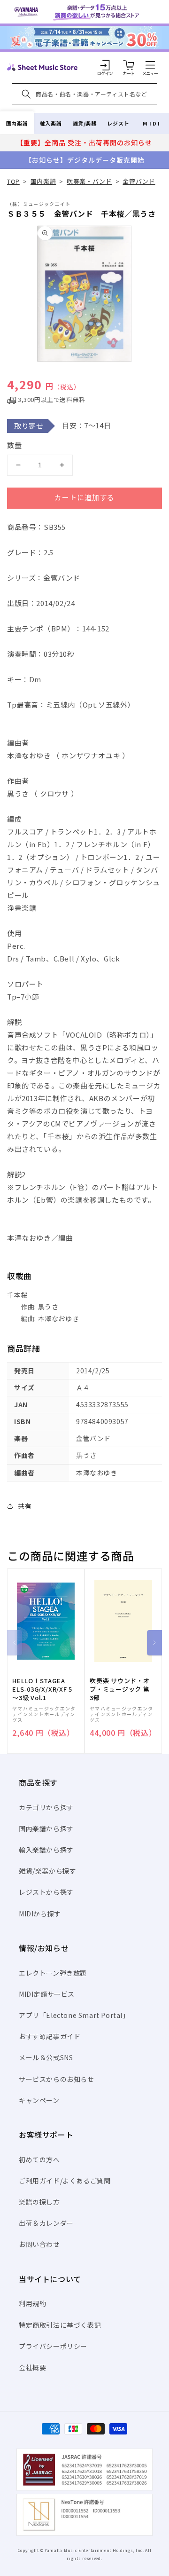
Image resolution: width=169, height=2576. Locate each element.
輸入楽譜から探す (46, 1850)
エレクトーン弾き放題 (53, 1973)
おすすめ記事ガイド (50, 2036)
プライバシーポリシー (53, 2346)
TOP (13, 181)
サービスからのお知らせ (57, 2079)
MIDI (152, 123)
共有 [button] (25, 1506)
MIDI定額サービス (47, 1994)
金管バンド (139, 181)
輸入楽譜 (51, 123)
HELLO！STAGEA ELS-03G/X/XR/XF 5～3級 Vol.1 (42, 1689)
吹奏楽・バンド (89, 181)
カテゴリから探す (46, 1807)
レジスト (118, 123)
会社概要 (32, 2367)
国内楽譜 (17, 123)
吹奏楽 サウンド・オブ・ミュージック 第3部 (120, 1689)
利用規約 (32, 2303)
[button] (150, 65)
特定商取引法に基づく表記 (60, 2325)
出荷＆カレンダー (46, 2223)
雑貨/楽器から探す (47, 1871)
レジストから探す (46, 1892)
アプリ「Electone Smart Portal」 (74, 2015)
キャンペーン (39, 2100)
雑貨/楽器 (85, 123)
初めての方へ (39, 2159)
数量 (15, 445)
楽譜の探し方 (39, 2202)
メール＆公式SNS (46, 2057)
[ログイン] (105, 65)
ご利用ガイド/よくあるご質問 (65, 2181)
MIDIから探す (40, 1914)
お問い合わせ (39, 2244)
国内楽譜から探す (46, 1828)
